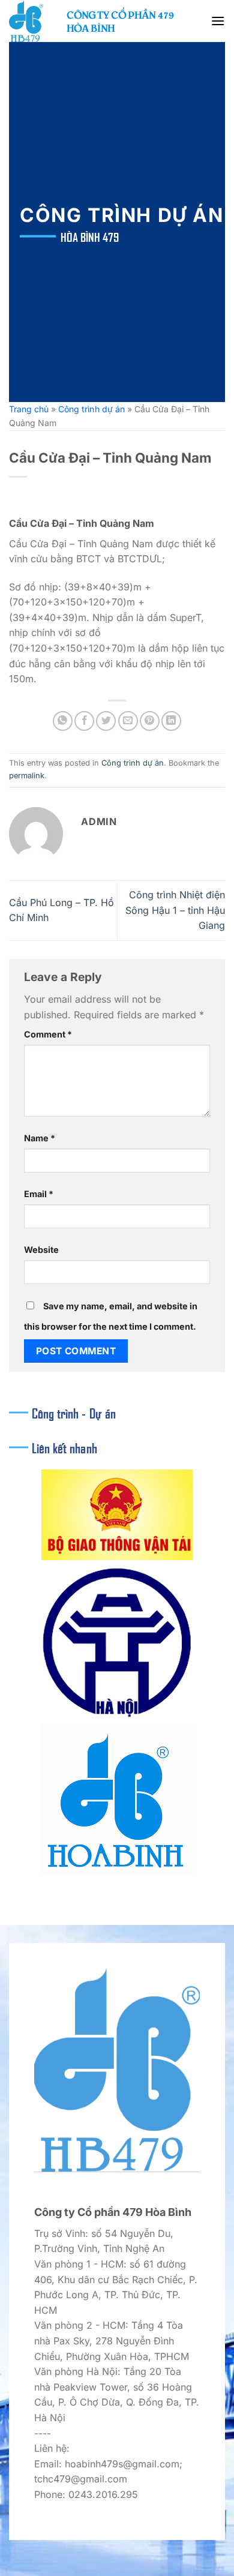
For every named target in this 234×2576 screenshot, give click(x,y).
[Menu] (218, 21)
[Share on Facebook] (84, 721)
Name (40, 1138)
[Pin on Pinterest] (150, 721)
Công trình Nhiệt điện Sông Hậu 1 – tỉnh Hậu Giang (175, 910)
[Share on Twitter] (106, 721)
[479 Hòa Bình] (33, 21)
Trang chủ (29, 409)
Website (41, 1250)
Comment (48, 1034)
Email (39, 1194)
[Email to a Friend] (128, 721)
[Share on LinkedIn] (171, 721)
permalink (27, 776)
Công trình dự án (91, 409)
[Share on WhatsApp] (63, 721)
